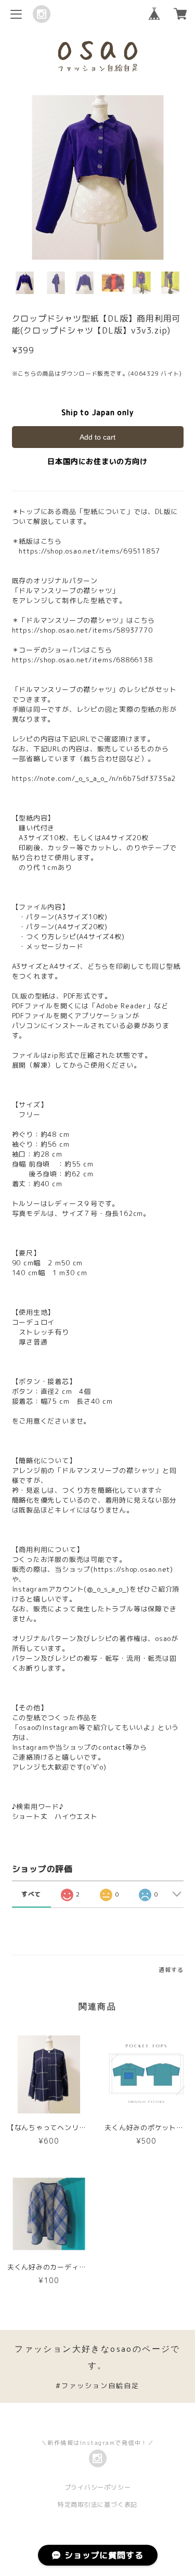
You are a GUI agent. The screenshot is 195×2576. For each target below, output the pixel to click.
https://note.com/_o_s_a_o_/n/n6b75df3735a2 (94, 778)
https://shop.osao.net (132, 1569)
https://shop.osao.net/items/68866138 (82, 660)
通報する (171, 1970)
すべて (31, 1894)
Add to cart (97, 437)
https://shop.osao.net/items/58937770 (82, 630)
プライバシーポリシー (98, 2487)
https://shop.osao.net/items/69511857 (89, 551)
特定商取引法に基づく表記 (97, 2504)
